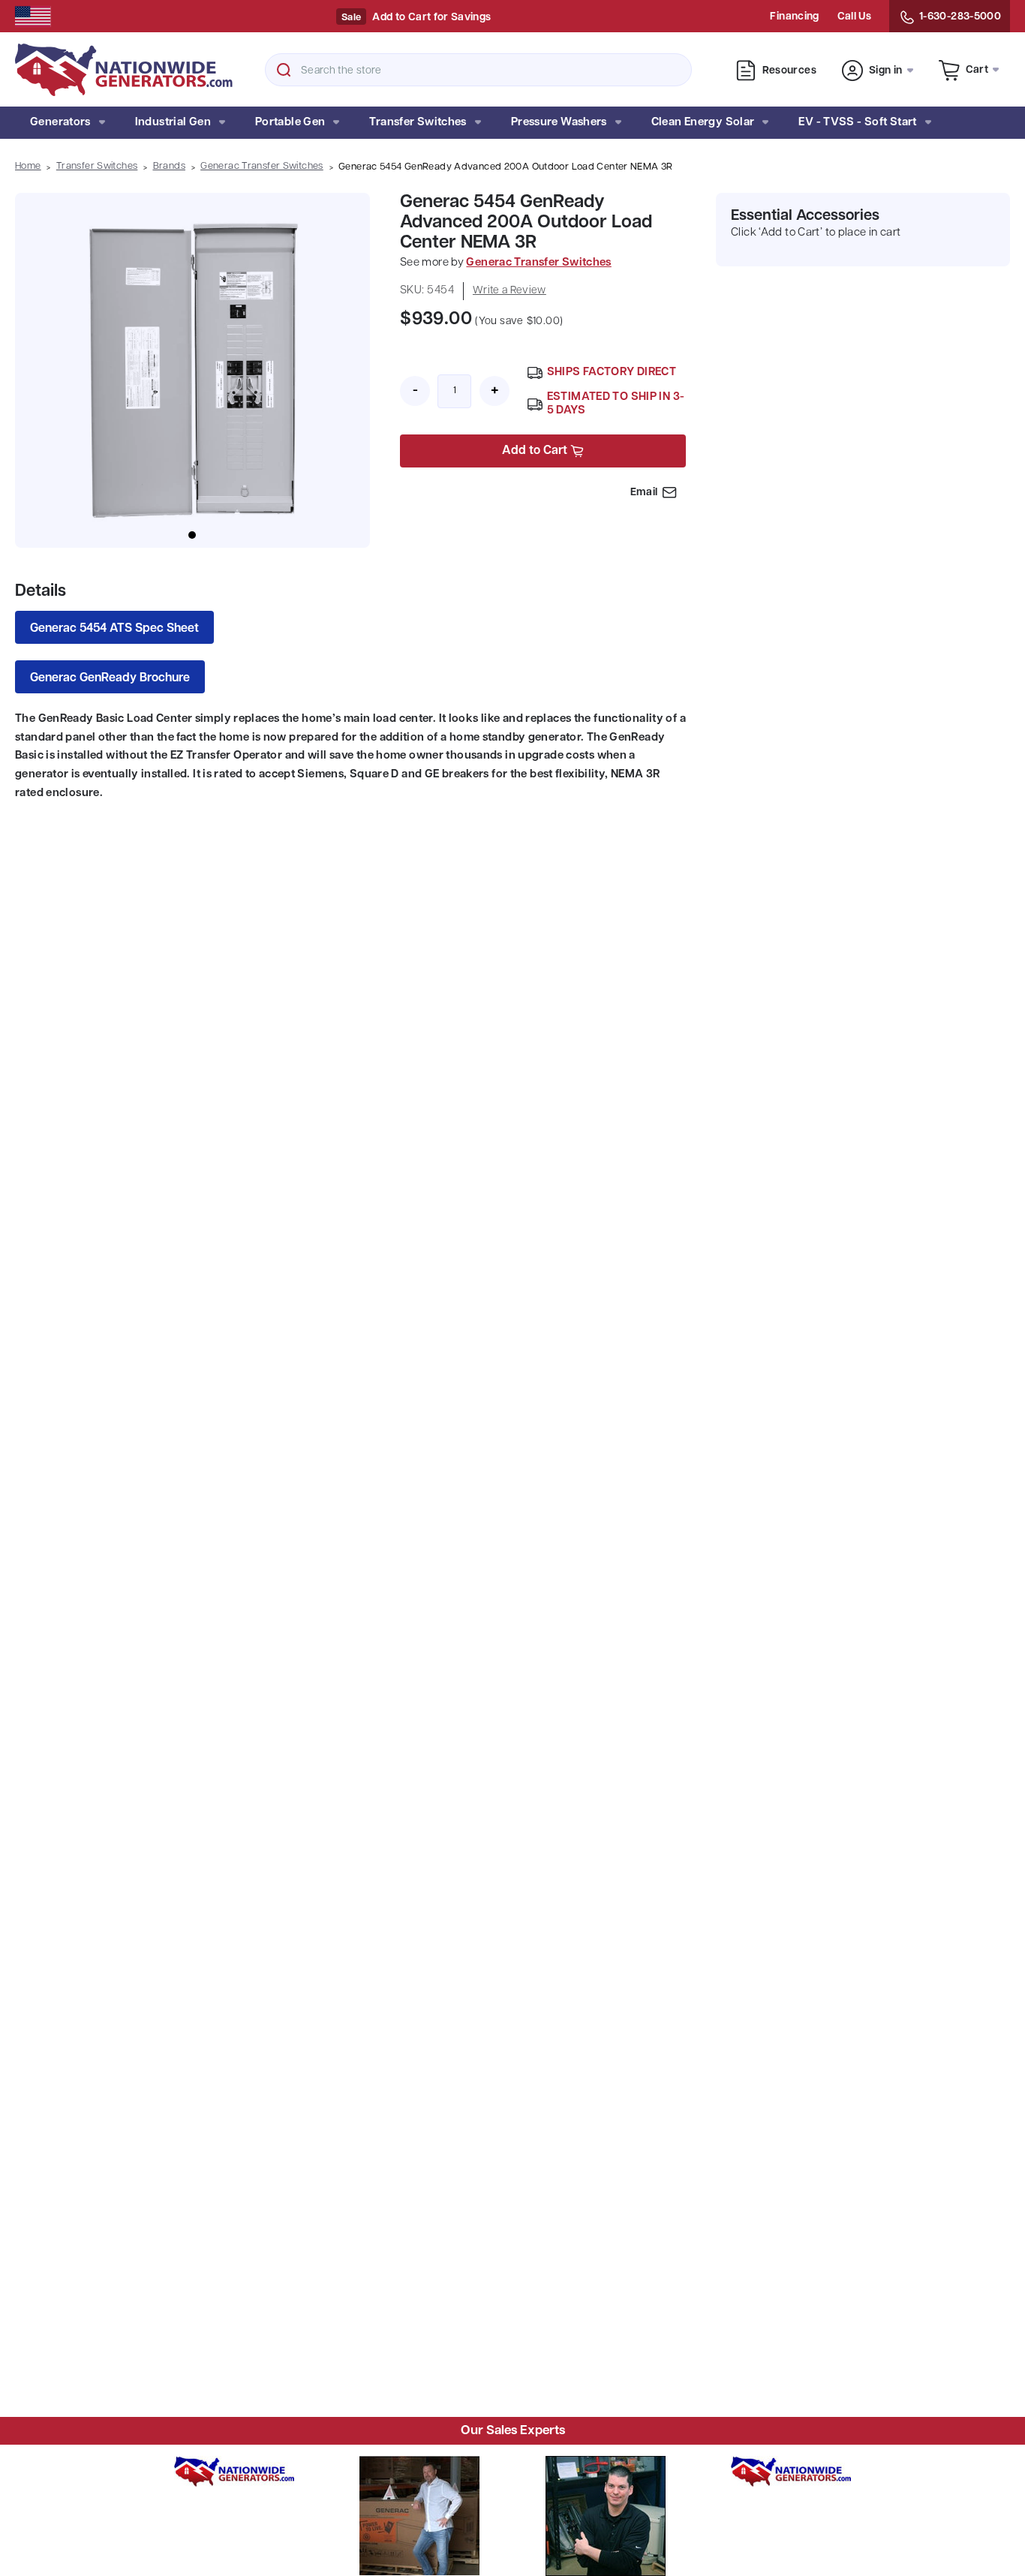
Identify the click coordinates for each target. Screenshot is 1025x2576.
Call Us (854, 17)
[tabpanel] (192, 370)
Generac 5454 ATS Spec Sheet (114, 629)
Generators (60, 123)
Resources (789, 71)
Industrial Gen (173, 123)
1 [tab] (192, 535)
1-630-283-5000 (960, 17)
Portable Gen (290, 123)
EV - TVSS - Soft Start (857, 123)
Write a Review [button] (509, 291)
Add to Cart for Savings (431, 18)
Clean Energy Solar (703, 123)
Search (284, 70)
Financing (794, 17)
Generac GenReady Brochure (110, 678)
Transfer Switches (418, 123)
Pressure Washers (559, 123)
